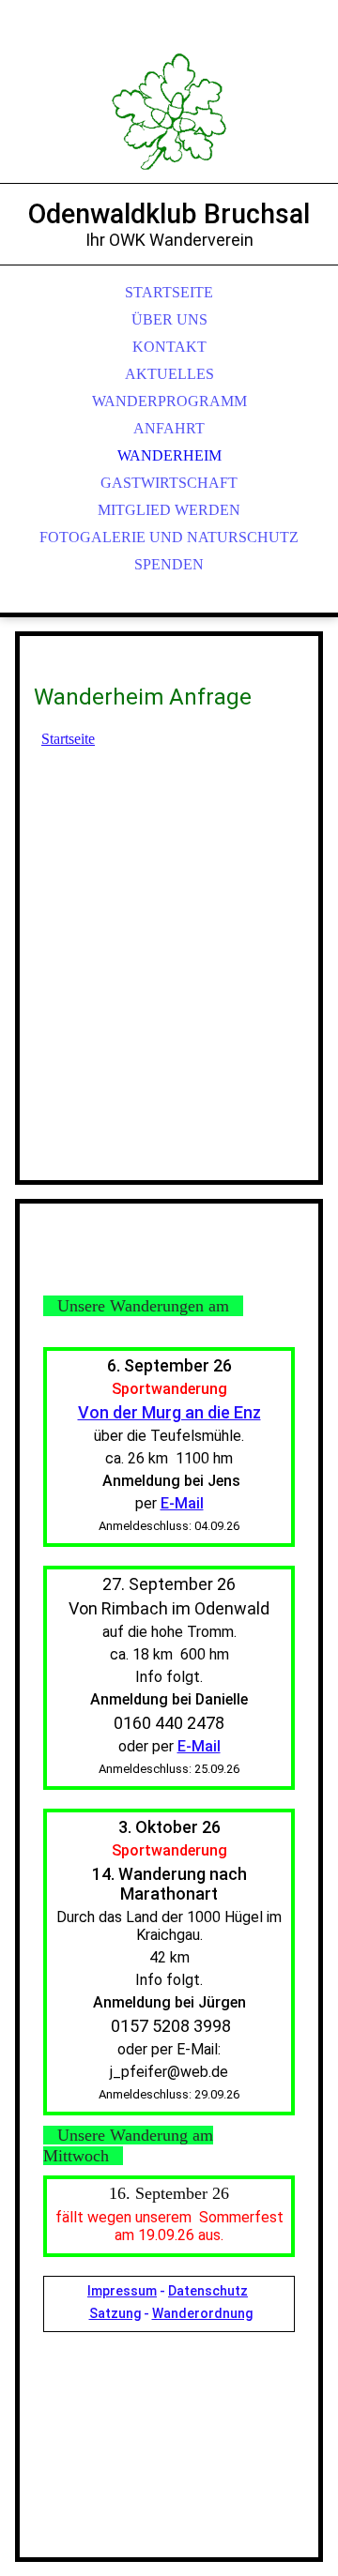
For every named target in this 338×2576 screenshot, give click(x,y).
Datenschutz (208, 2291)
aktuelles (169, 374)
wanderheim (169, 455)
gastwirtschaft (169, 483)
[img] (169, 113)
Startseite (68, 739)
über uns (169, 319)
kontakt (169, 347)
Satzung (115, 2313)
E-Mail (182, 1503)
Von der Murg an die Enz (169, 1412)
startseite (169, 292)
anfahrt (169, 428)
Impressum (122, 2291)
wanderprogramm (169, 401)
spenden (169, 564)
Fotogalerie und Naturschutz (169, 537)
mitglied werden (169, 510)
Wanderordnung (202, 2313)
